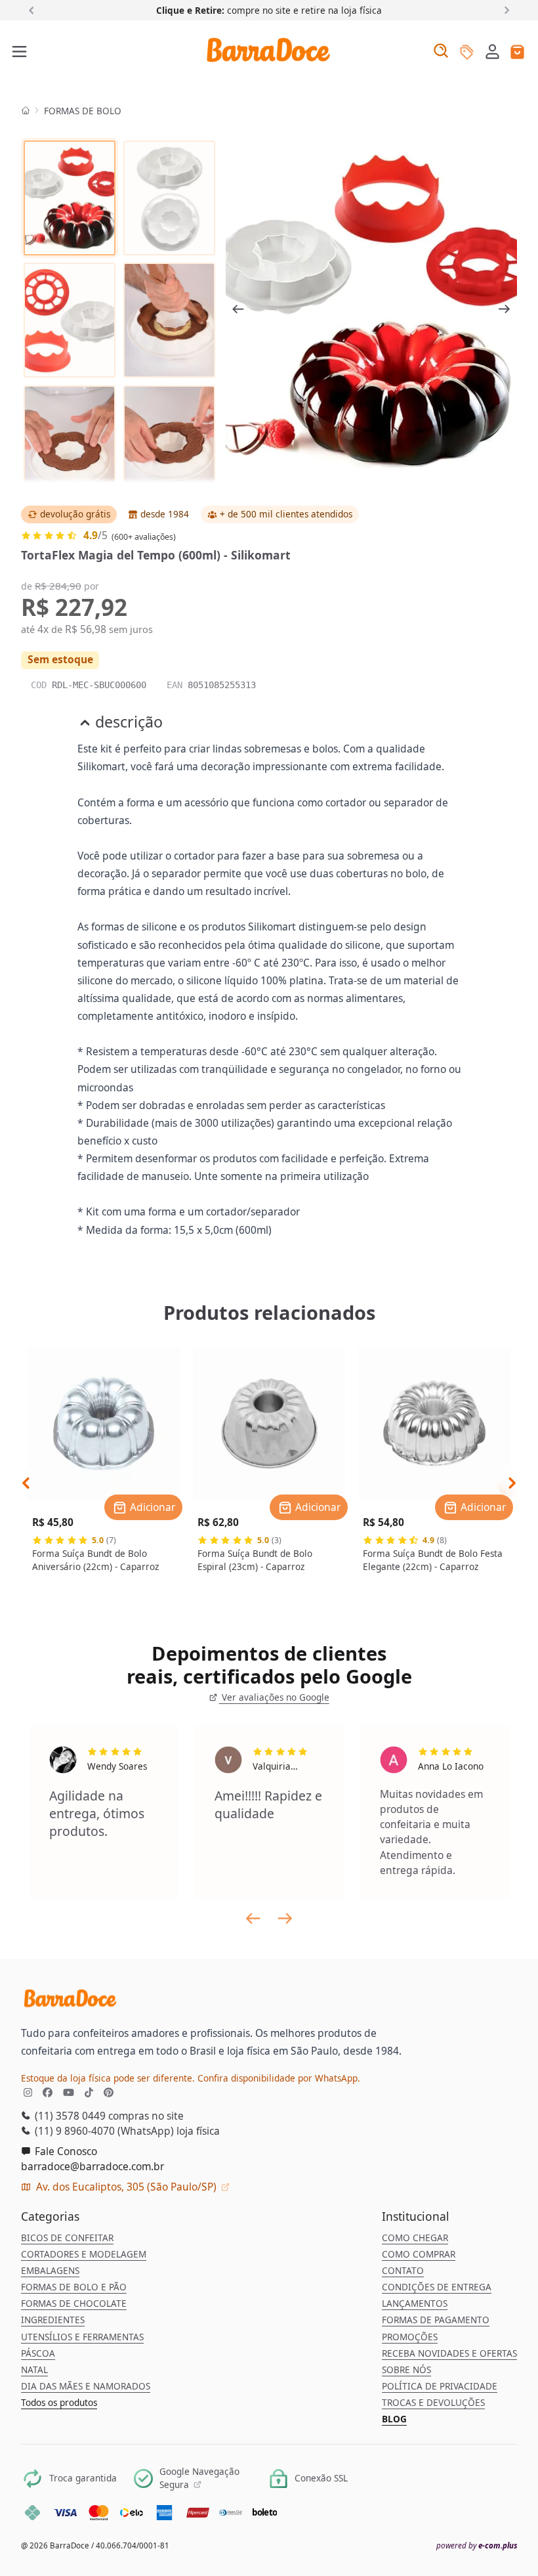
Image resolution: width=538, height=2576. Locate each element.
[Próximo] (504, 10)
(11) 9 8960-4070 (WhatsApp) (103, 2131)
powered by (477, 2545)
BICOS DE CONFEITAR (67, 2238)
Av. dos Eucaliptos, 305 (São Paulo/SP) (126, 2187)
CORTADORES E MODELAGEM (84, 2254)
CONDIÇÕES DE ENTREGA (437, 2287)
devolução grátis (75, 514)
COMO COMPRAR (419, 2254)
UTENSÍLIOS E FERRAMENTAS (82, 2337)
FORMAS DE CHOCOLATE (74, 2303)
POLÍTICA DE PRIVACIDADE (440, 2386)
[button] (492, 51)
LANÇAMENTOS (415, 2303)
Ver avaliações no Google (274, 1697)
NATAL (34, 2370)
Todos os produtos (59, 2403)
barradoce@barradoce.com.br (93, 2166)
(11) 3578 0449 (69, 2116)
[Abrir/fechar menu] (20, 53)
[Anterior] (34, 10)
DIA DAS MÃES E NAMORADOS (86, 2386)
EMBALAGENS (50, 2271)
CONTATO (403, 2271)
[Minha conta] (492, 53)
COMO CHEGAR (415, 2238)
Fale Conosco (65, 2151)
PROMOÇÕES (410, 2337)
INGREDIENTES (53, 2320)
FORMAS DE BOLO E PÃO (74, 2287)
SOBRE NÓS (406, 2370)
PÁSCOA (38, 2353)
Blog (394, 2419)
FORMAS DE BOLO (83, 111)
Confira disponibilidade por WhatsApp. (279, 2078)
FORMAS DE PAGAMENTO (436, 2320)
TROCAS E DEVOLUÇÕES (433, 2403)
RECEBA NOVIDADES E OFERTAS (449, 2353)
